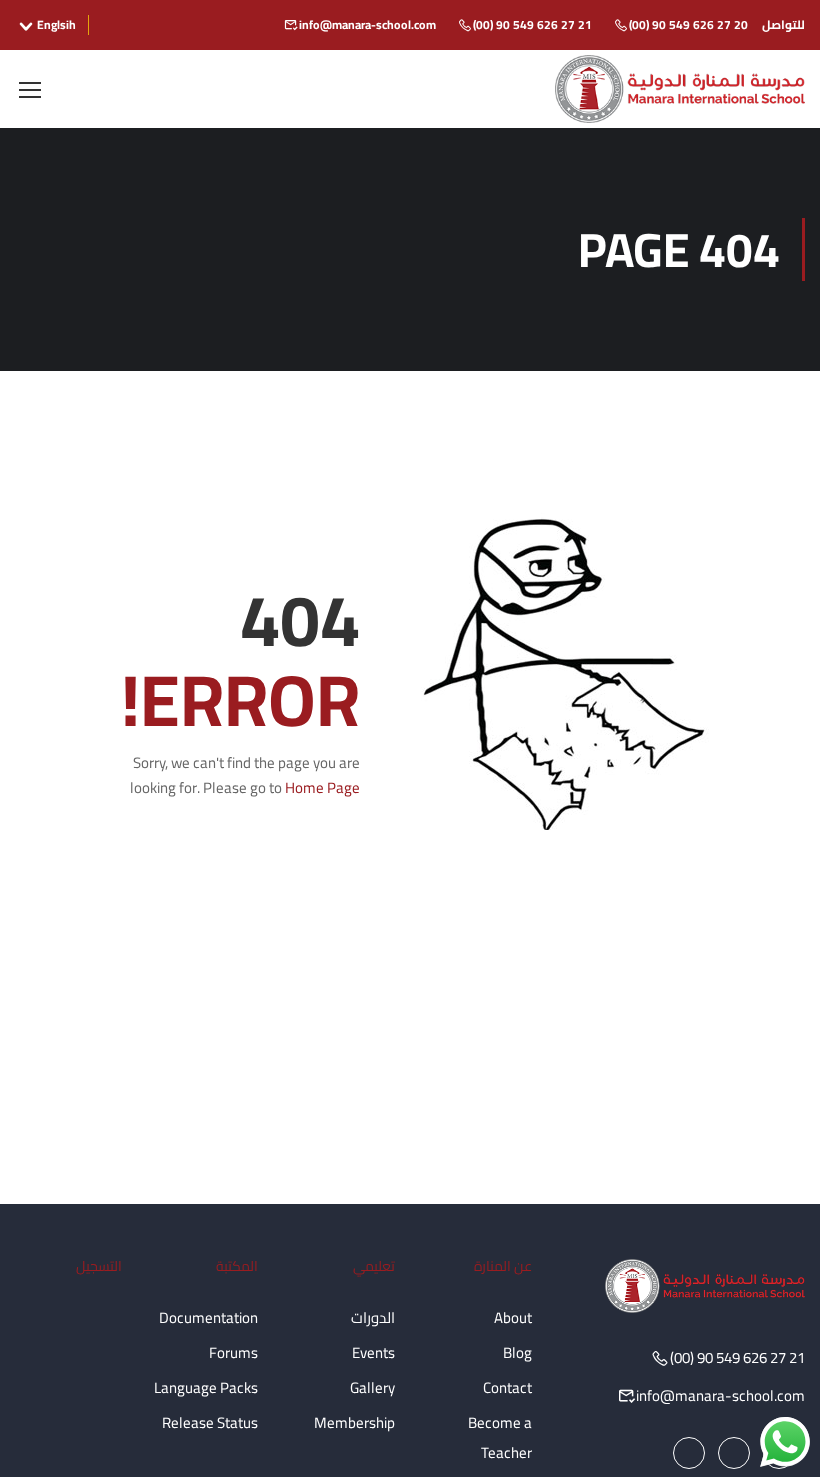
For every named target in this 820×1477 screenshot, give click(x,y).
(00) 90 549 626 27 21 (532, 24)
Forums (233, 1352)
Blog (517, 1352)
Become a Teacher (500, 1437)
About (513, 1317)
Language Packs (206, 1387)
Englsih (56, 25)
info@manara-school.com (367, 24)
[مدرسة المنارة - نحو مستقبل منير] (680, 89)
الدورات (373, 1317)
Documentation (208, 1317)
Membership (354, 1422)
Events (373, 1352)
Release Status (210, 1422)
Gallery (372, 1387)
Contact (507, 1387)
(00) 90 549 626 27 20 (688, 24)
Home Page (322, 787)
